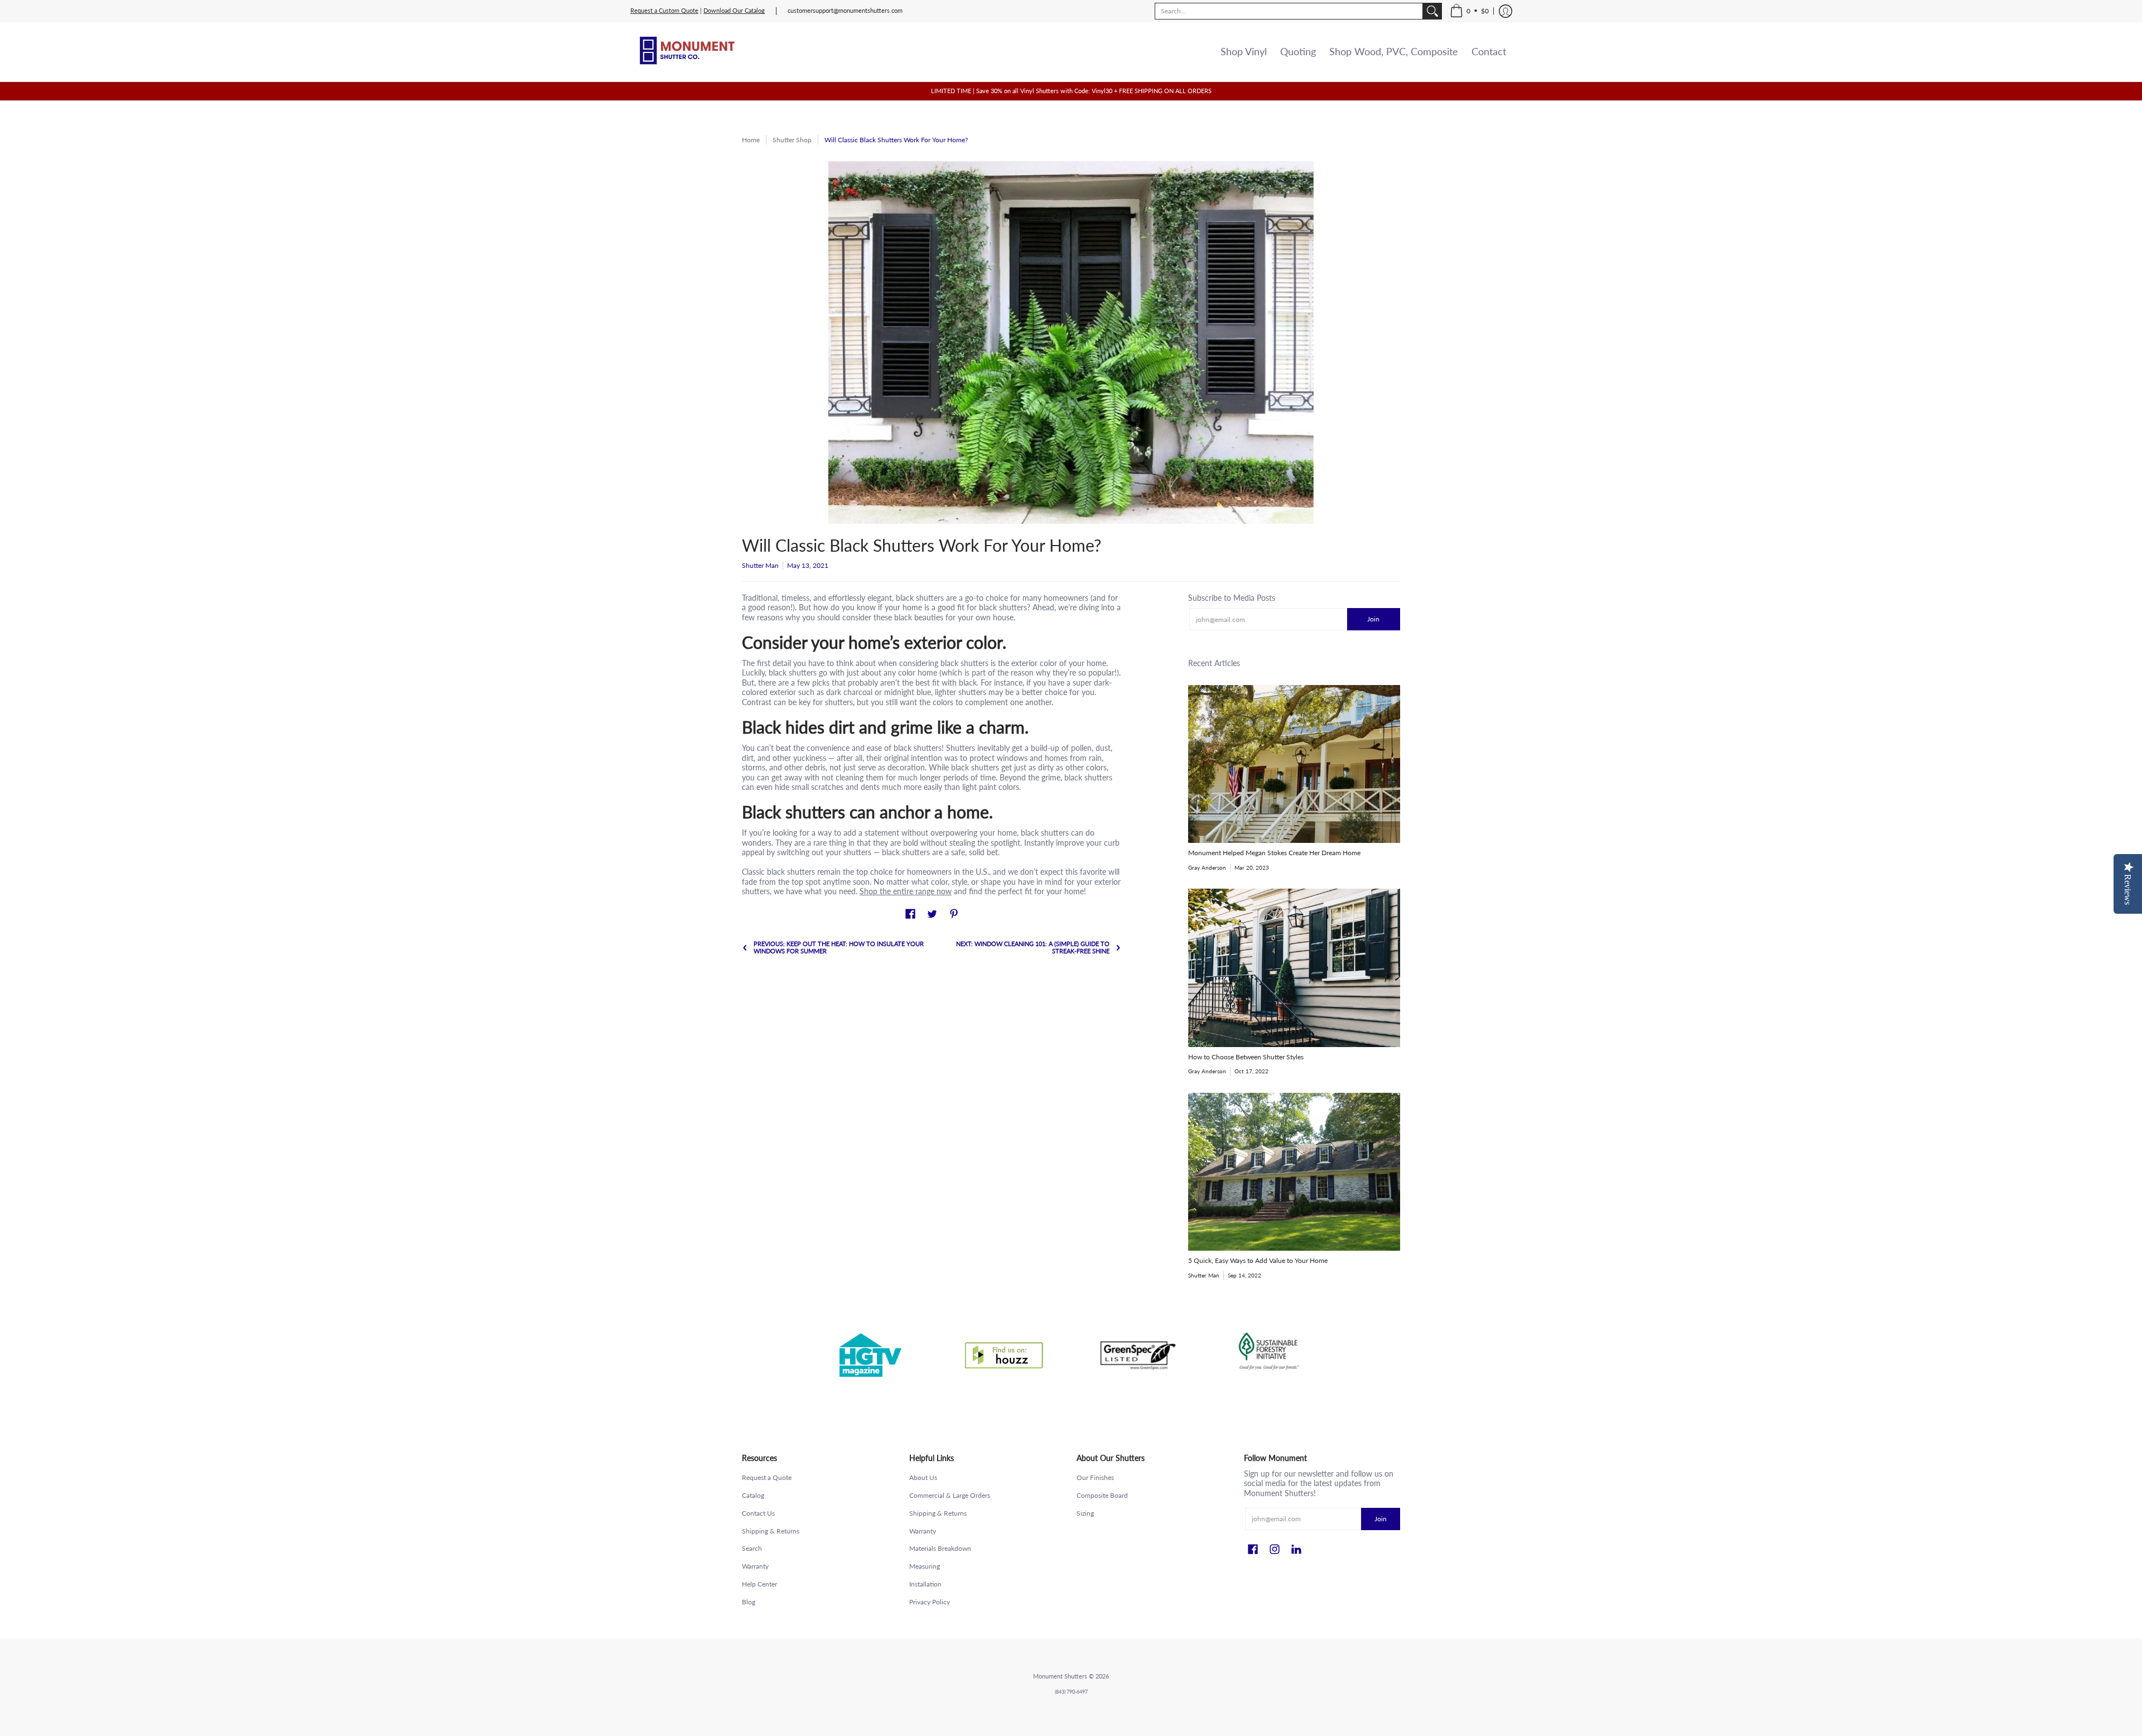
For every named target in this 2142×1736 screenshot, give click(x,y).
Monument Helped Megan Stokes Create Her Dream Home (1274, 853)
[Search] (1432, 11)
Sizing (1085, 1513)
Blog (749, 1602)
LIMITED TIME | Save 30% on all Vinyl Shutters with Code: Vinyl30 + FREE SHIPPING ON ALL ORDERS (1071, 91)
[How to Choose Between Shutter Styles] (1294, 968)
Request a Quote (767, 1477)
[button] (1469, 11)
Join (1373, 619)
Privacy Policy (930, 1602)
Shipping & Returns (771, 1531)
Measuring (925, 1566)
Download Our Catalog (734, 11)
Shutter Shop (792, 140)
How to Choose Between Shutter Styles (1246, 1057)
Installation (925, 1584)
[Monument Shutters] (686, 52)
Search (752, 1548)
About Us (923, 1477)
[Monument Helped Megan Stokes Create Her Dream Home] (1294, 764)
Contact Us (758, 1513)
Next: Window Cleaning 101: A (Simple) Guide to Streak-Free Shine (1033, 947)
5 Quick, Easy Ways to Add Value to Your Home (1258, 1260)
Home (751, 140)
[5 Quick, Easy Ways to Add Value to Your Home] (1294, 1172)
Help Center (759, 1584)
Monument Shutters (1060, 1676)
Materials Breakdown (940, 1548)
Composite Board (1102, 1495)
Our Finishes (1095, 1477)
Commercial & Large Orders (950, 1495)
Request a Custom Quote (664, 11)
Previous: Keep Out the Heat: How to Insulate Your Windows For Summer (839, 947)
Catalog (753, 1495)
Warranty (755, 1566)
